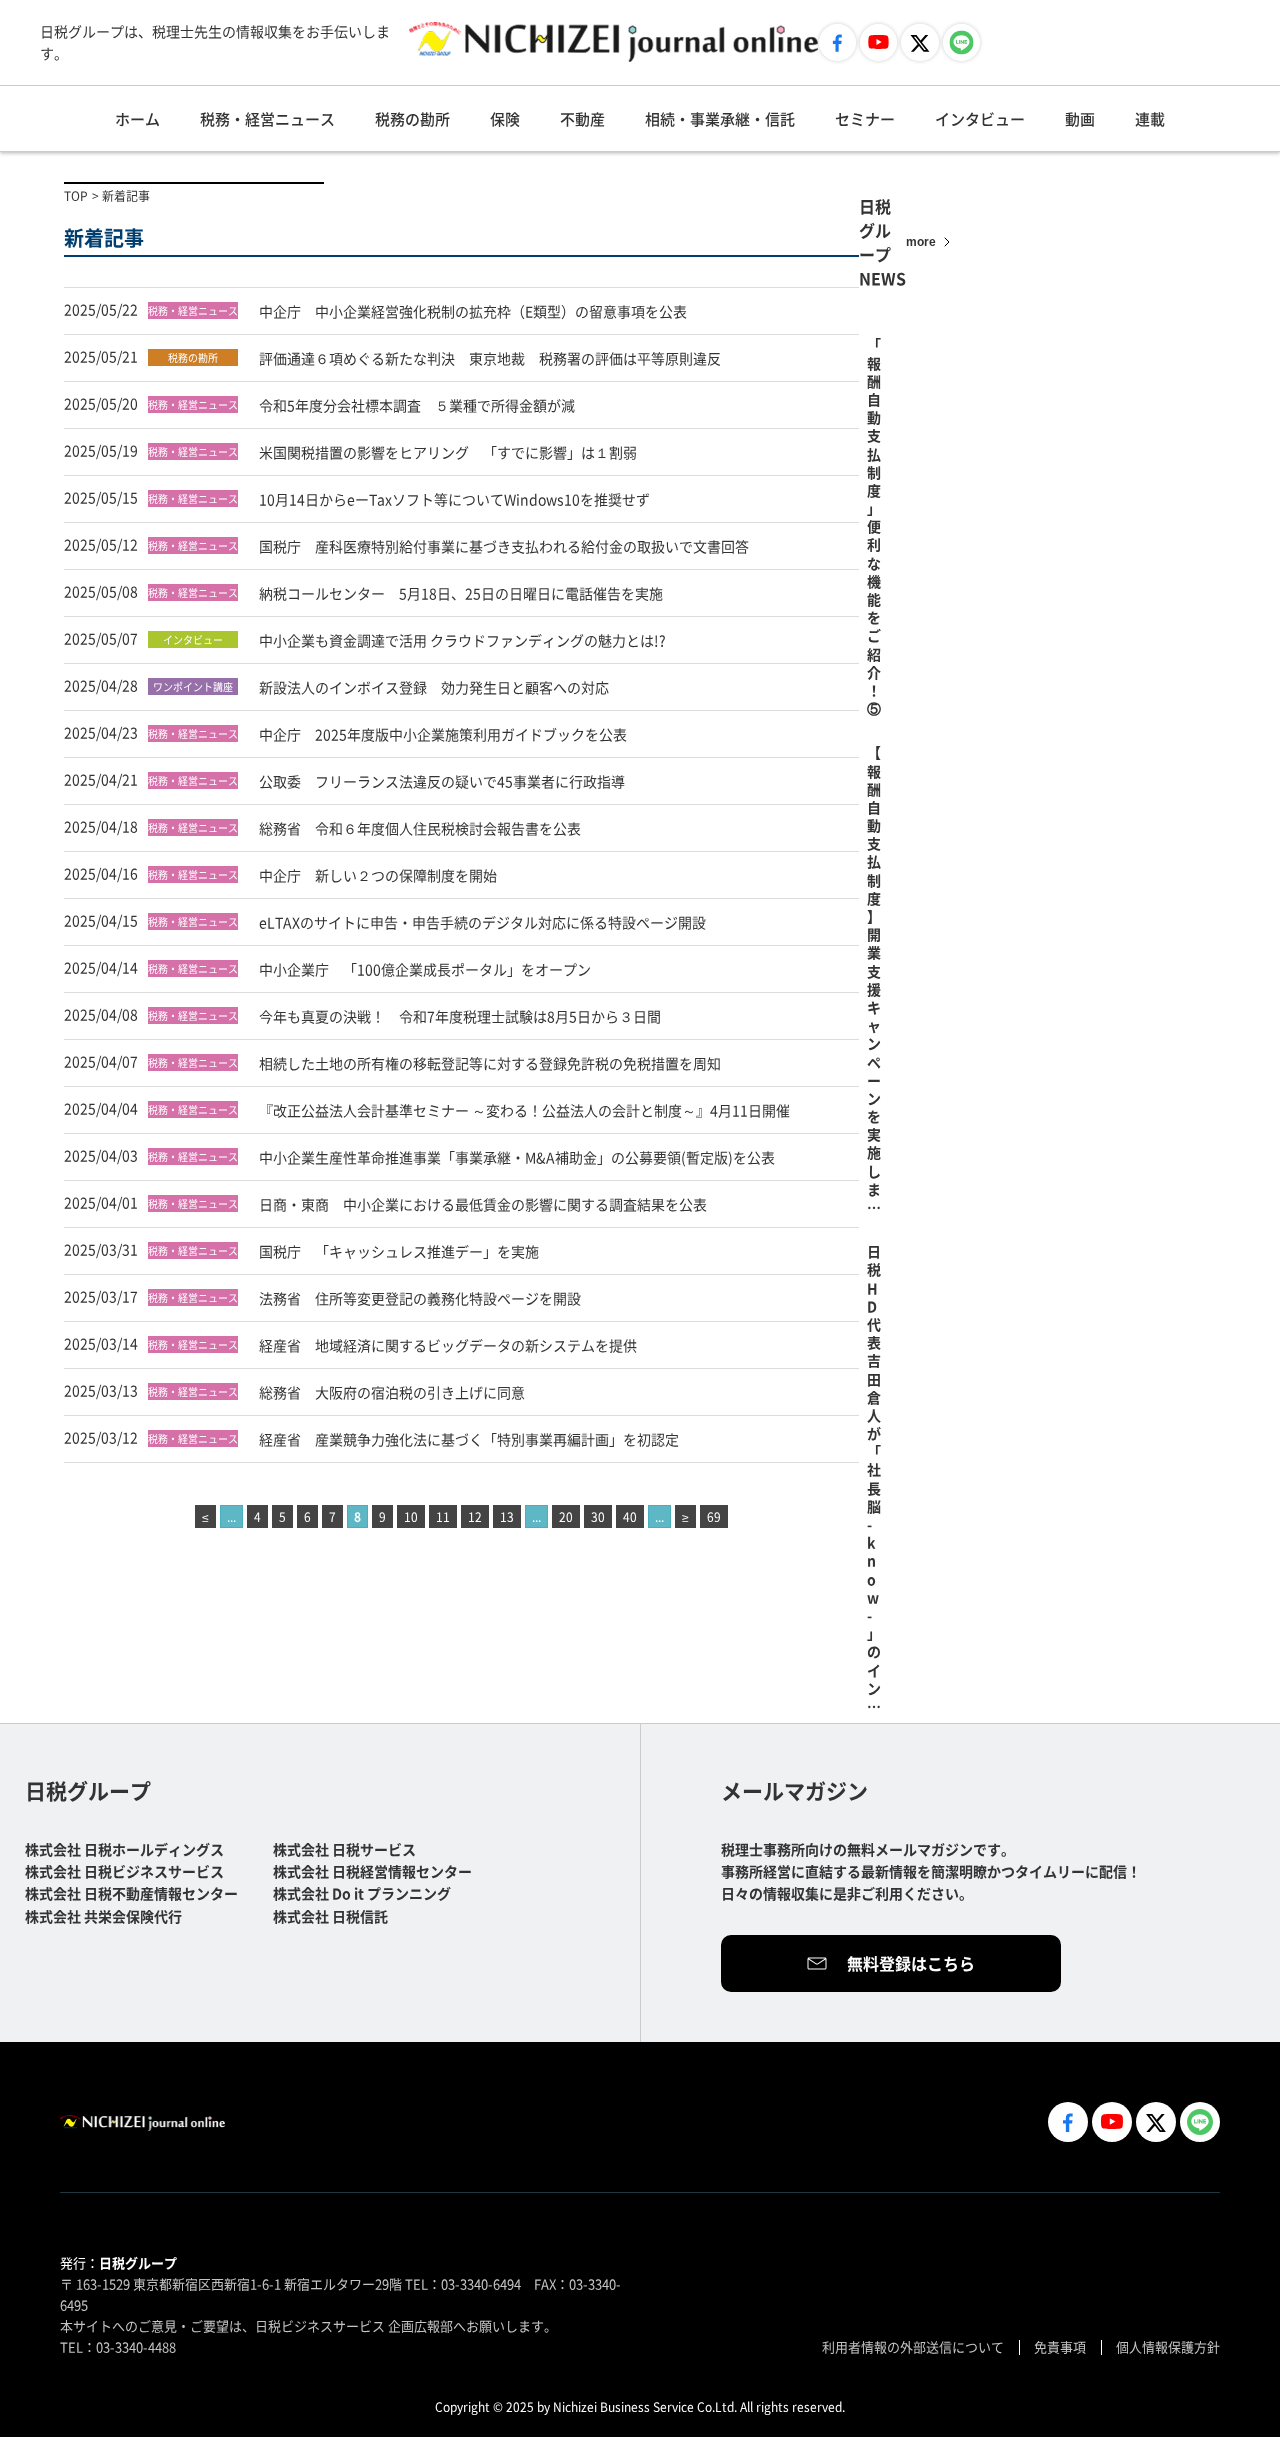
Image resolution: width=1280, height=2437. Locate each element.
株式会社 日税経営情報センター (372, 1871)
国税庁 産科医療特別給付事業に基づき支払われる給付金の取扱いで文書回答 (504, 546)
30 (598, 1516)
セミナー (865, 118)
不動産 (582, 118)
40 (630, 1516)
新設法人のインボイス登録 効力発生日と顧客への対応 (434, 687)
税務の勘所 (412, 118)
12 (475, 1516)
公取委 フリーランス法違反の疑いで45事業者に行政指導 (442, 781)
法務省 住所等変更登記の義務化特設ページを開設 (420, 1298)
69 (714, 1516)
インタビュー (980, 118)
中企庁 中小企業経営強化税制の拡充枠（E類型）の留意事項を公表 (473, 311)
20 (566, 1516)
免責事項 (1060, 2346)
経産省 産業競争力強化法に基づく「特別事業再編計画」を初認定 (469, 1439)
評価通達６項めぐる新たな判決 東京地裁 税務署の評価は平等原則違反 (490, 358)
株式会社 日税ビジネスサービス (124, 1871)
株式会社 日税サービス (344, 1849)
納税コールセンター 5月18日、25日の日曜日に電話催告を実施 (461, 593)
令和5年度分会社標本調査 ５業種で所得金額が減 (417, 405)
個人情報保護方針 (1168, 2346)
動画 (1080, 118)
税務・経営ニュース (267, 118)
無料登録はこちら (911, 1963)
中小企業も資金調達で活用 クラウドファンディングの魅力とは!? (462, 640)
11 (443, 1516)
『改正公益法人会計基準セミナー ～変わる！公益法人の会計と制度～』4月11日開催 (524, 1110)
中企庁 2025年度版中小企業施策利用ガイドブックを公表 (443, 734)
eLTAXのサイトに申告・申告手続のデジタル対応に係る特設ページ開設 (482, 922)
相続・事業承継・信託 (720, 118)
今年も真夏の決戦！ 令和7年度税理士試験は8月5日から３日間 (460, 1016)
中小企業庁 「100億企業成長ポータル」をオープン (425, 969)
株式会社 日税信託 (330, 1916)
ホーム (137, 118)
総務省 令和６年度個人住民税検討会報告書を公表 (420, 828)
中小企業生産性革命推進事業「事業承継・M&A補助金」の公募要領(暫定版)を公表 (517, 1157)
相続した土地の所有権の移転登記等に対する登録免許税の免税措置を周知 (490, 1063)
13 (507, 1516)
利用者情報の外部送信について (913, 2346)
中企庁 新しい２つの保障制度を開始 (378, 875)
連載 (1150, 118)
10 (411, 1516)
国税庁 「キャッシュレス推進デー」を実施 (399, 1251)
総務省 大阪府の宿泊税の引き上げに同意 (399, 1392)
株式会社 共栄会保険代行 (103, 1916)
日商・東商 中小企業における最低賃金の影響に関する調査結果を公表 (483, 1204)
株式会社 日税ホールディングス (124, 1849)
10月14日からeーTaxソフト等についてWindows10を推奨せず (461, 499)
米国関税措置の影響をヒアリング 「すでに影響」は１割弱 (448, 452)
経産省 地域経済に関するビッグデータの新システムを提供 (448, 1345)
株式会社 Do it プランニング (362, 1893)
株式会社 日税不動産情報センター (131, 1893)
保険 (505, 118)
